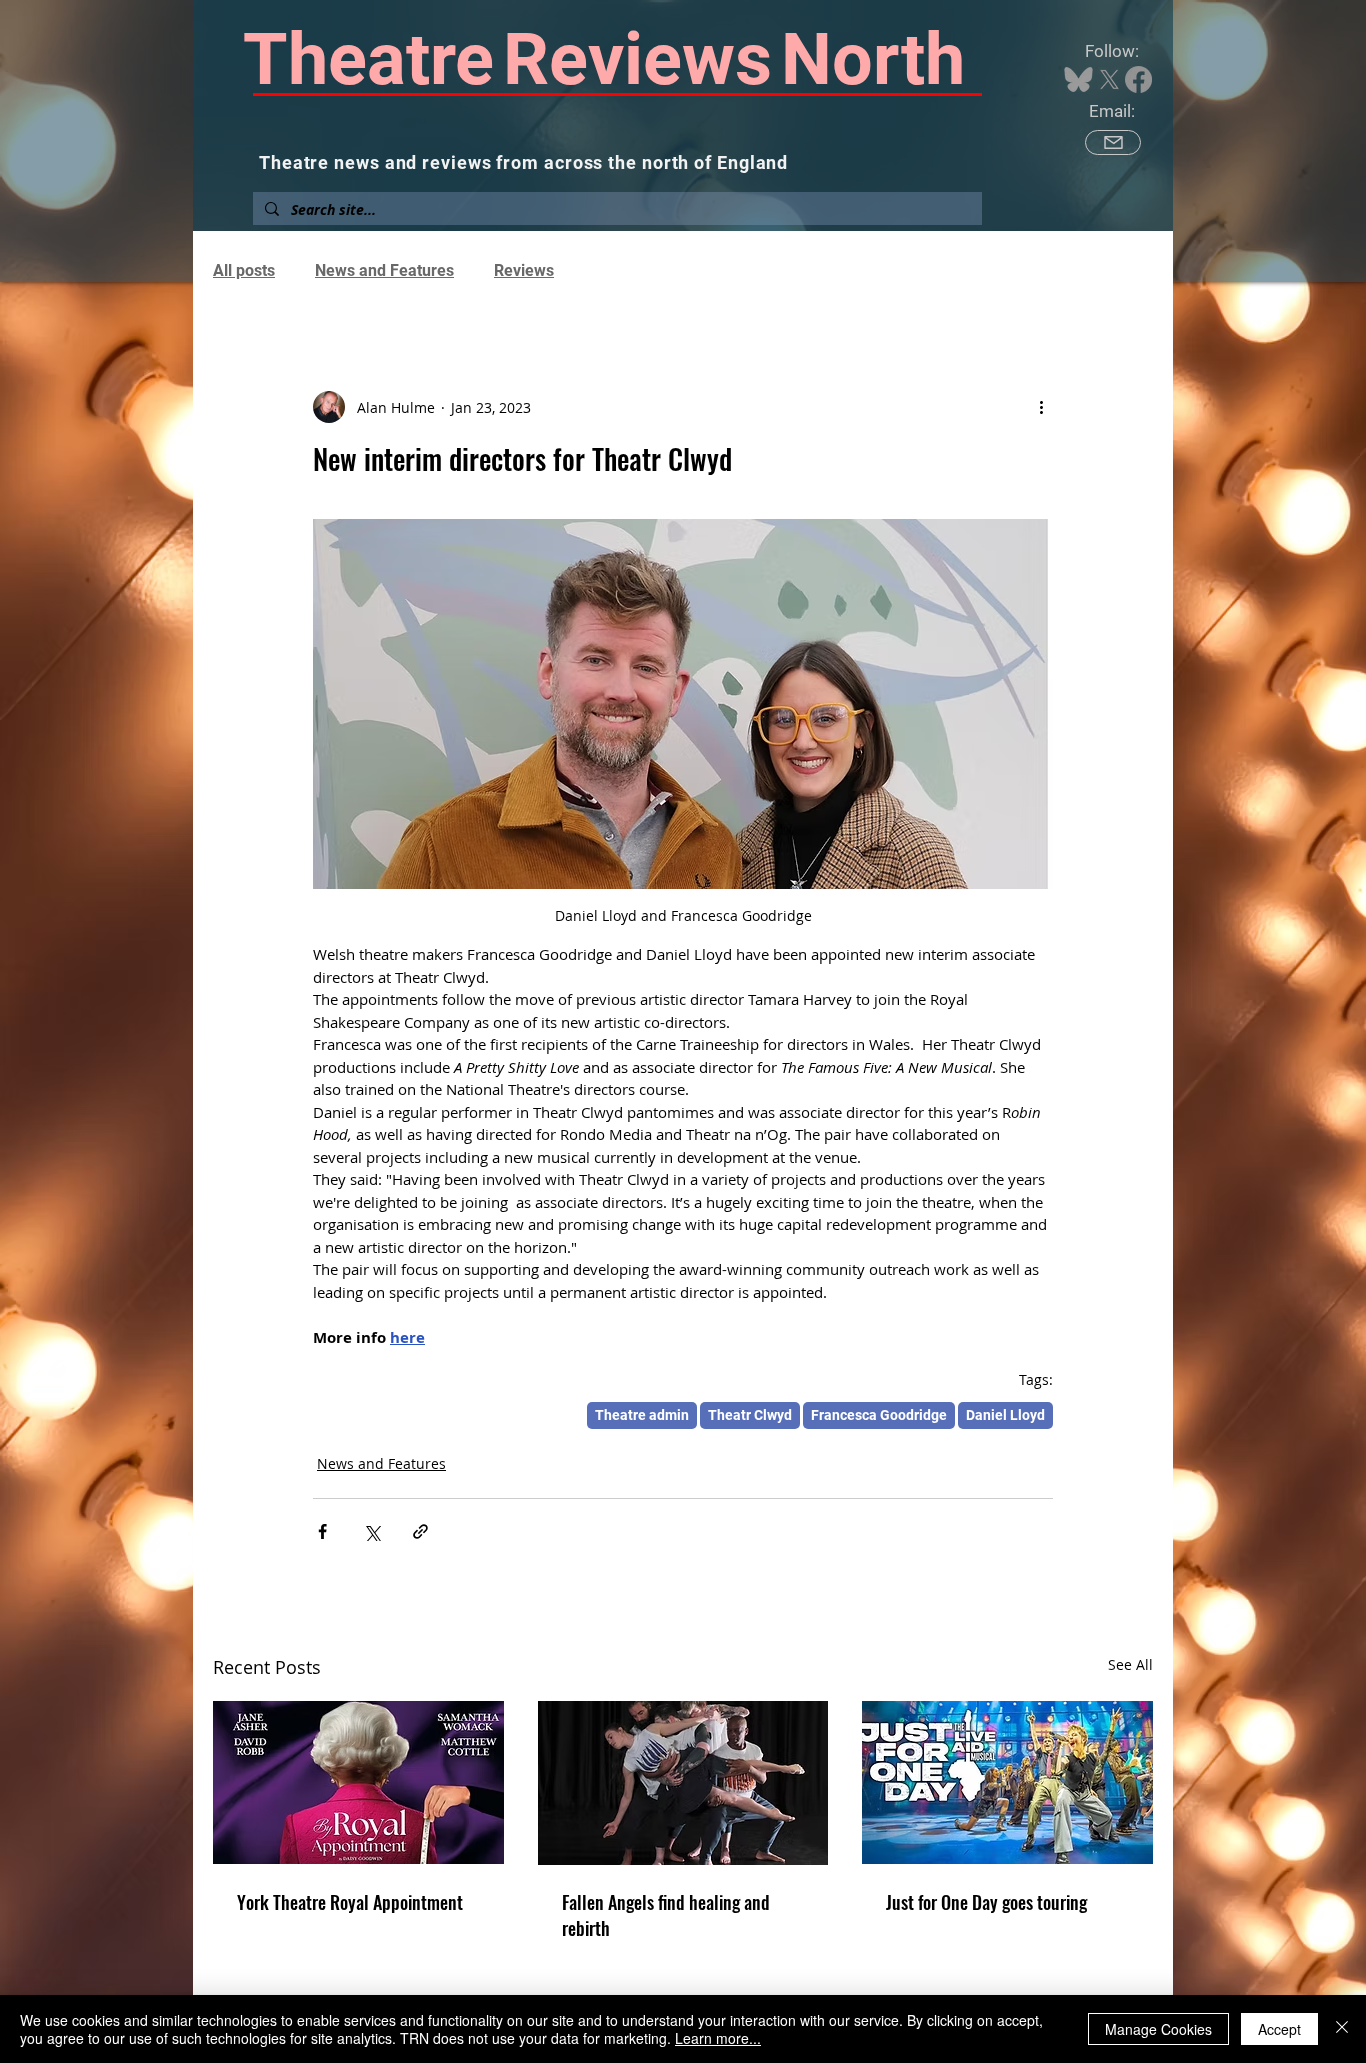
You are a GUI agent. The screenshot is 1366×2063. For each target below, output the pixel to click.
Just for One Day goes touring (986, 1902)
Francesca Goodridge (879, 1415)
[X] (1109, 79)
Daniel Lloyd (1005, 1415)
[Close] (1342, 2029)
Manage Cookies (1158, 2029)
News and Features (384, 270)
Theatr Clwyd (750, 1415)
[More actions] (1041, 407)
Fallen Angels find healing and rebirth (666, 1915)
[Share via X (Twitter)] (371, 1531)
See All (1130, 1664)
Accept (1279, 2029)
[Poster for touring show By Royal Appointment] (358, 1782)
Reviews (524, 270)
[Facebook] (1138, 79)
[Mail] (1113, 142)
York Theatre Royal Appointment (350, 1902)
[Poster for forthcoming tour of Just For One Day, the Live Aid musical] (1007, 1782)
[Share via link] (420, 1531)
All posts (244, 270)
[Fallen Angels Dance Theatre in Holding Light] (683, 1783)
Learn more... (718, 2038)
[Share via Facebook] (322, 1531)
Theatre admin (642, 1415)
